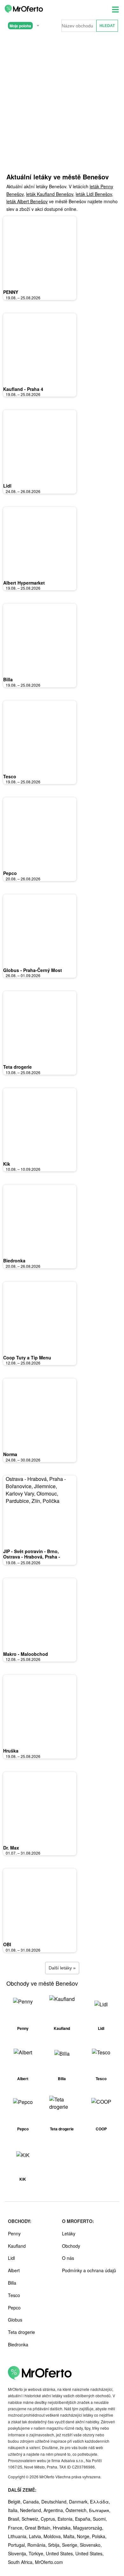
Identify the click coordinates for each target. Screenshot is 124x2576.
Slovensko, (91, 2545)
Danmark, (79, 2502)
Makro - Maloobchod (26, 1654)
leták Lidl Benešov (94, 194)
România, (38, 2545)
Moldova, (53, 2536)
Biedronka (14, 1260)
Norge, (84, 2536)
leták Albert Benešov (27, 201)
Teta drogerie (17, 1067)
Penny (14, 2233)
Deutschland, (55, 2502)
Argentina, (55, 2510)
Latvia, (36, 2536)
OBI (7, 1944)
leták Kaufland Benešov (50, 194)
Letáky (69, 2233)
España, (84, 2519)
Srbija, (55, 2545)
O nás (68, 2258)
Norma (10, 1454)
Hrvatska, (63, 2528)
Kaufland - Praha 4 (23, 389)
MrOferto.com (49, 2562)
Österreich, (77, 2510)
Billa (8, 679)
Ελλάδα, (100, 2502)
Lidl (7, 486)
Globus (15, 2320)
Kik (7, 1164)
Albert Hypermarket (24, 583)
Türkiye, (37, 2553)
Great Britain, (39, 2528)
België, (15, 2502)
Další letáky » (62, 1968)
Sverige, (71, 2545)
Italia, (14, 2510)
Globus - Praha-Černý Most (33, 970)
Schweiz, (31, 2519)
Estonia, (66, 2519)
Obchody (71, 2246)
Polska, (99, 2536)
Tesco (10, 776)
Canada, (32, 2502)
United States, (61, 2553)
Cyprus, (49, 2519)
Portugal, (18, 2545)
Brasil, (15, 2519)
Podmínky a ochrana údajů (89, 2270)
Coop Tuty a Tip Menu (27, 1357)
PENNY (11, 292)
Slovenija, (18, 2553)
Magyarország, (88, 2528)
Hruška (11, 1751)
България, (100, 2510)
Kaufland (17, 2246)
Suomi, (100, 2519)
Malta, (70, 2536)
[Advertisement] (62, 102)
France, (16, 2528)
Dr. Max (11, 1848)
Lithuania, (18, 2536)
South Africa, (21, 2562)
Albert (14, 2270)
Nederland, (32, 2510)
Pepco (10, 873)
